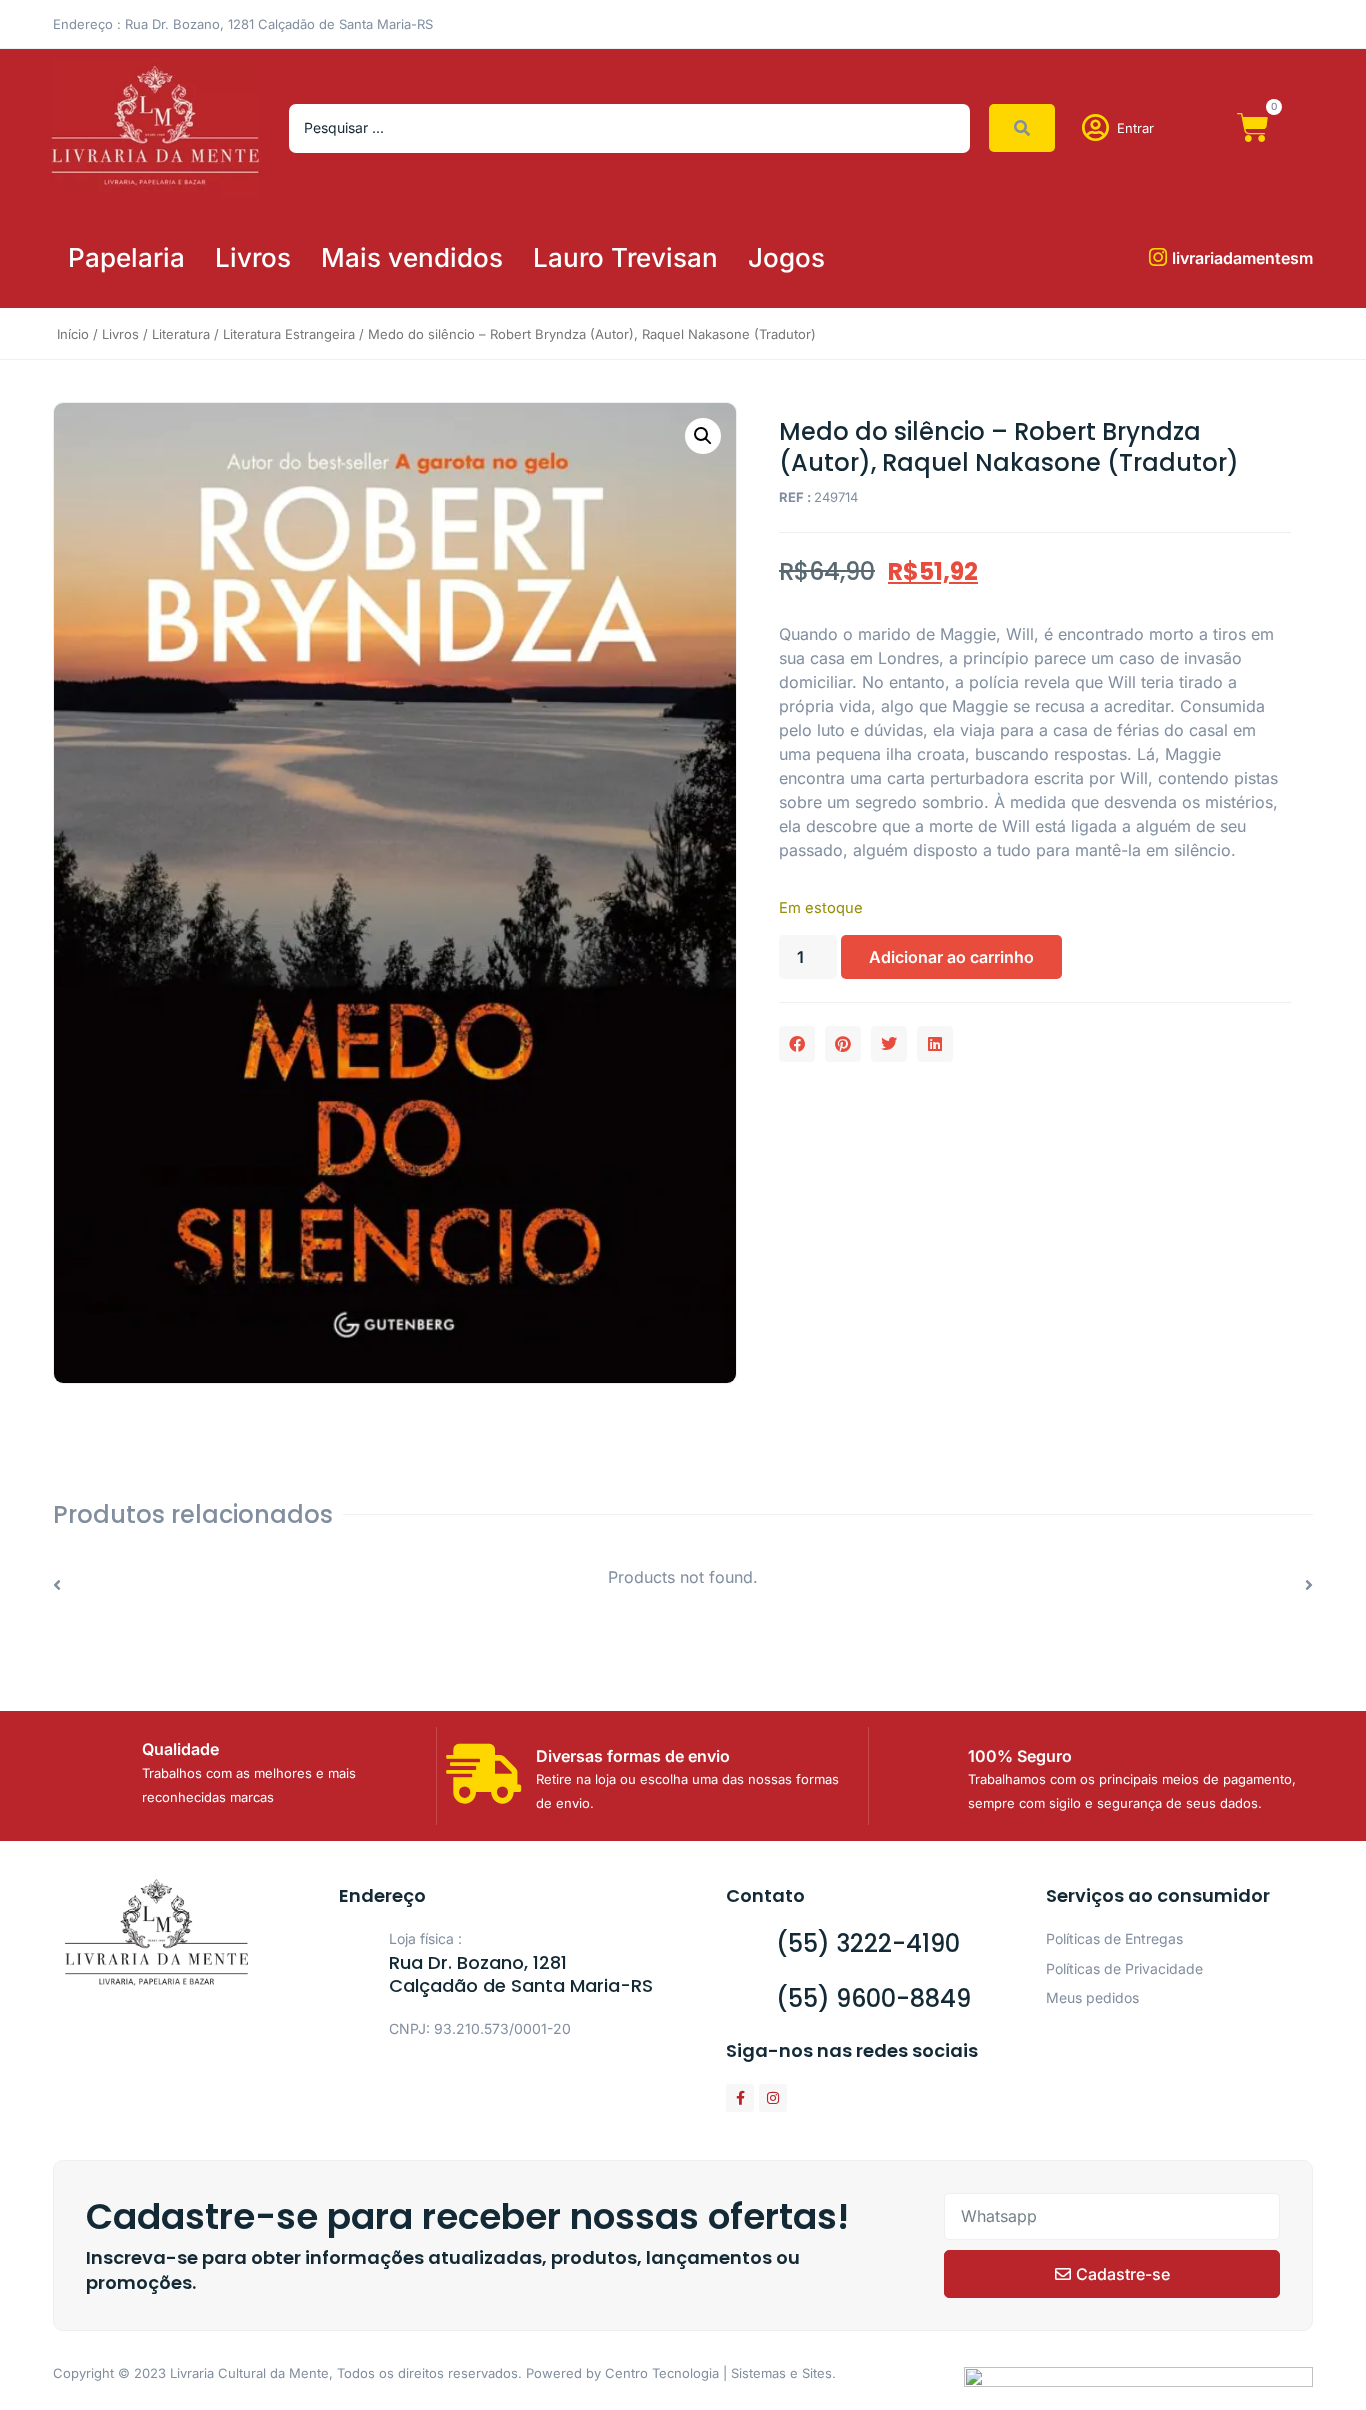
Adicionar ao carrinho (951, 957)
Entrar (1135, 128)
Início (73, 334)
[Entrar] (1096, 128)
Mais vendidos (412, 257)
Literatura (181, 334)
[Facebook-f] (740, 2098)
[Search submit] (1022, 128)
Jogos (786, 257)
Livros (253, 257)
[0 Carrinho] (1253, 128)
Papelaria (126, 257)
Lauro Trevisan (625, 257)
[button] (703, 436)
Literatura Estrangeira (289, 334)
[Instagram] (773, 2098)
